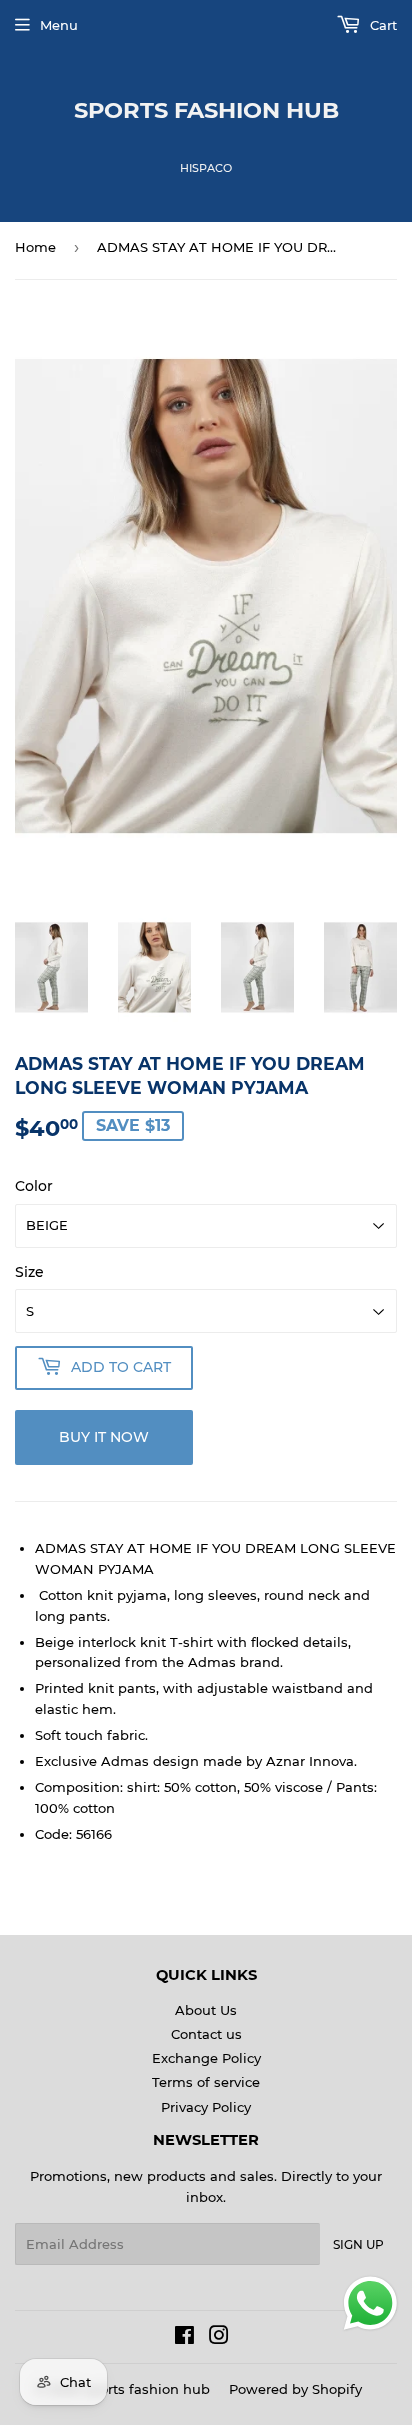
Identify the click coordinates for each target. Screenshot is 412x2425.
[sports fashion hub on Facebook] (184, 2338)
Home (35, 247)
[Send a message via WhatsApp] (370, 2303)
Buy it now (104, 1437)
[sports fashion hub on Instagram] (219, 2338)
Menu (59, 25)
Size (29, 1272)
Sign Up (358, 2244)
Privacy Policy (206, 2107)
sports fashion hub (206, 110)
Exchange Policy (206, 2058)
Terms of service (206, 2082)
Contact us (206, 2034)
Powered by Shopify (295, 2389)
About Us (206, 2010)
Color (34, 1186)
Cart (381, 25)
